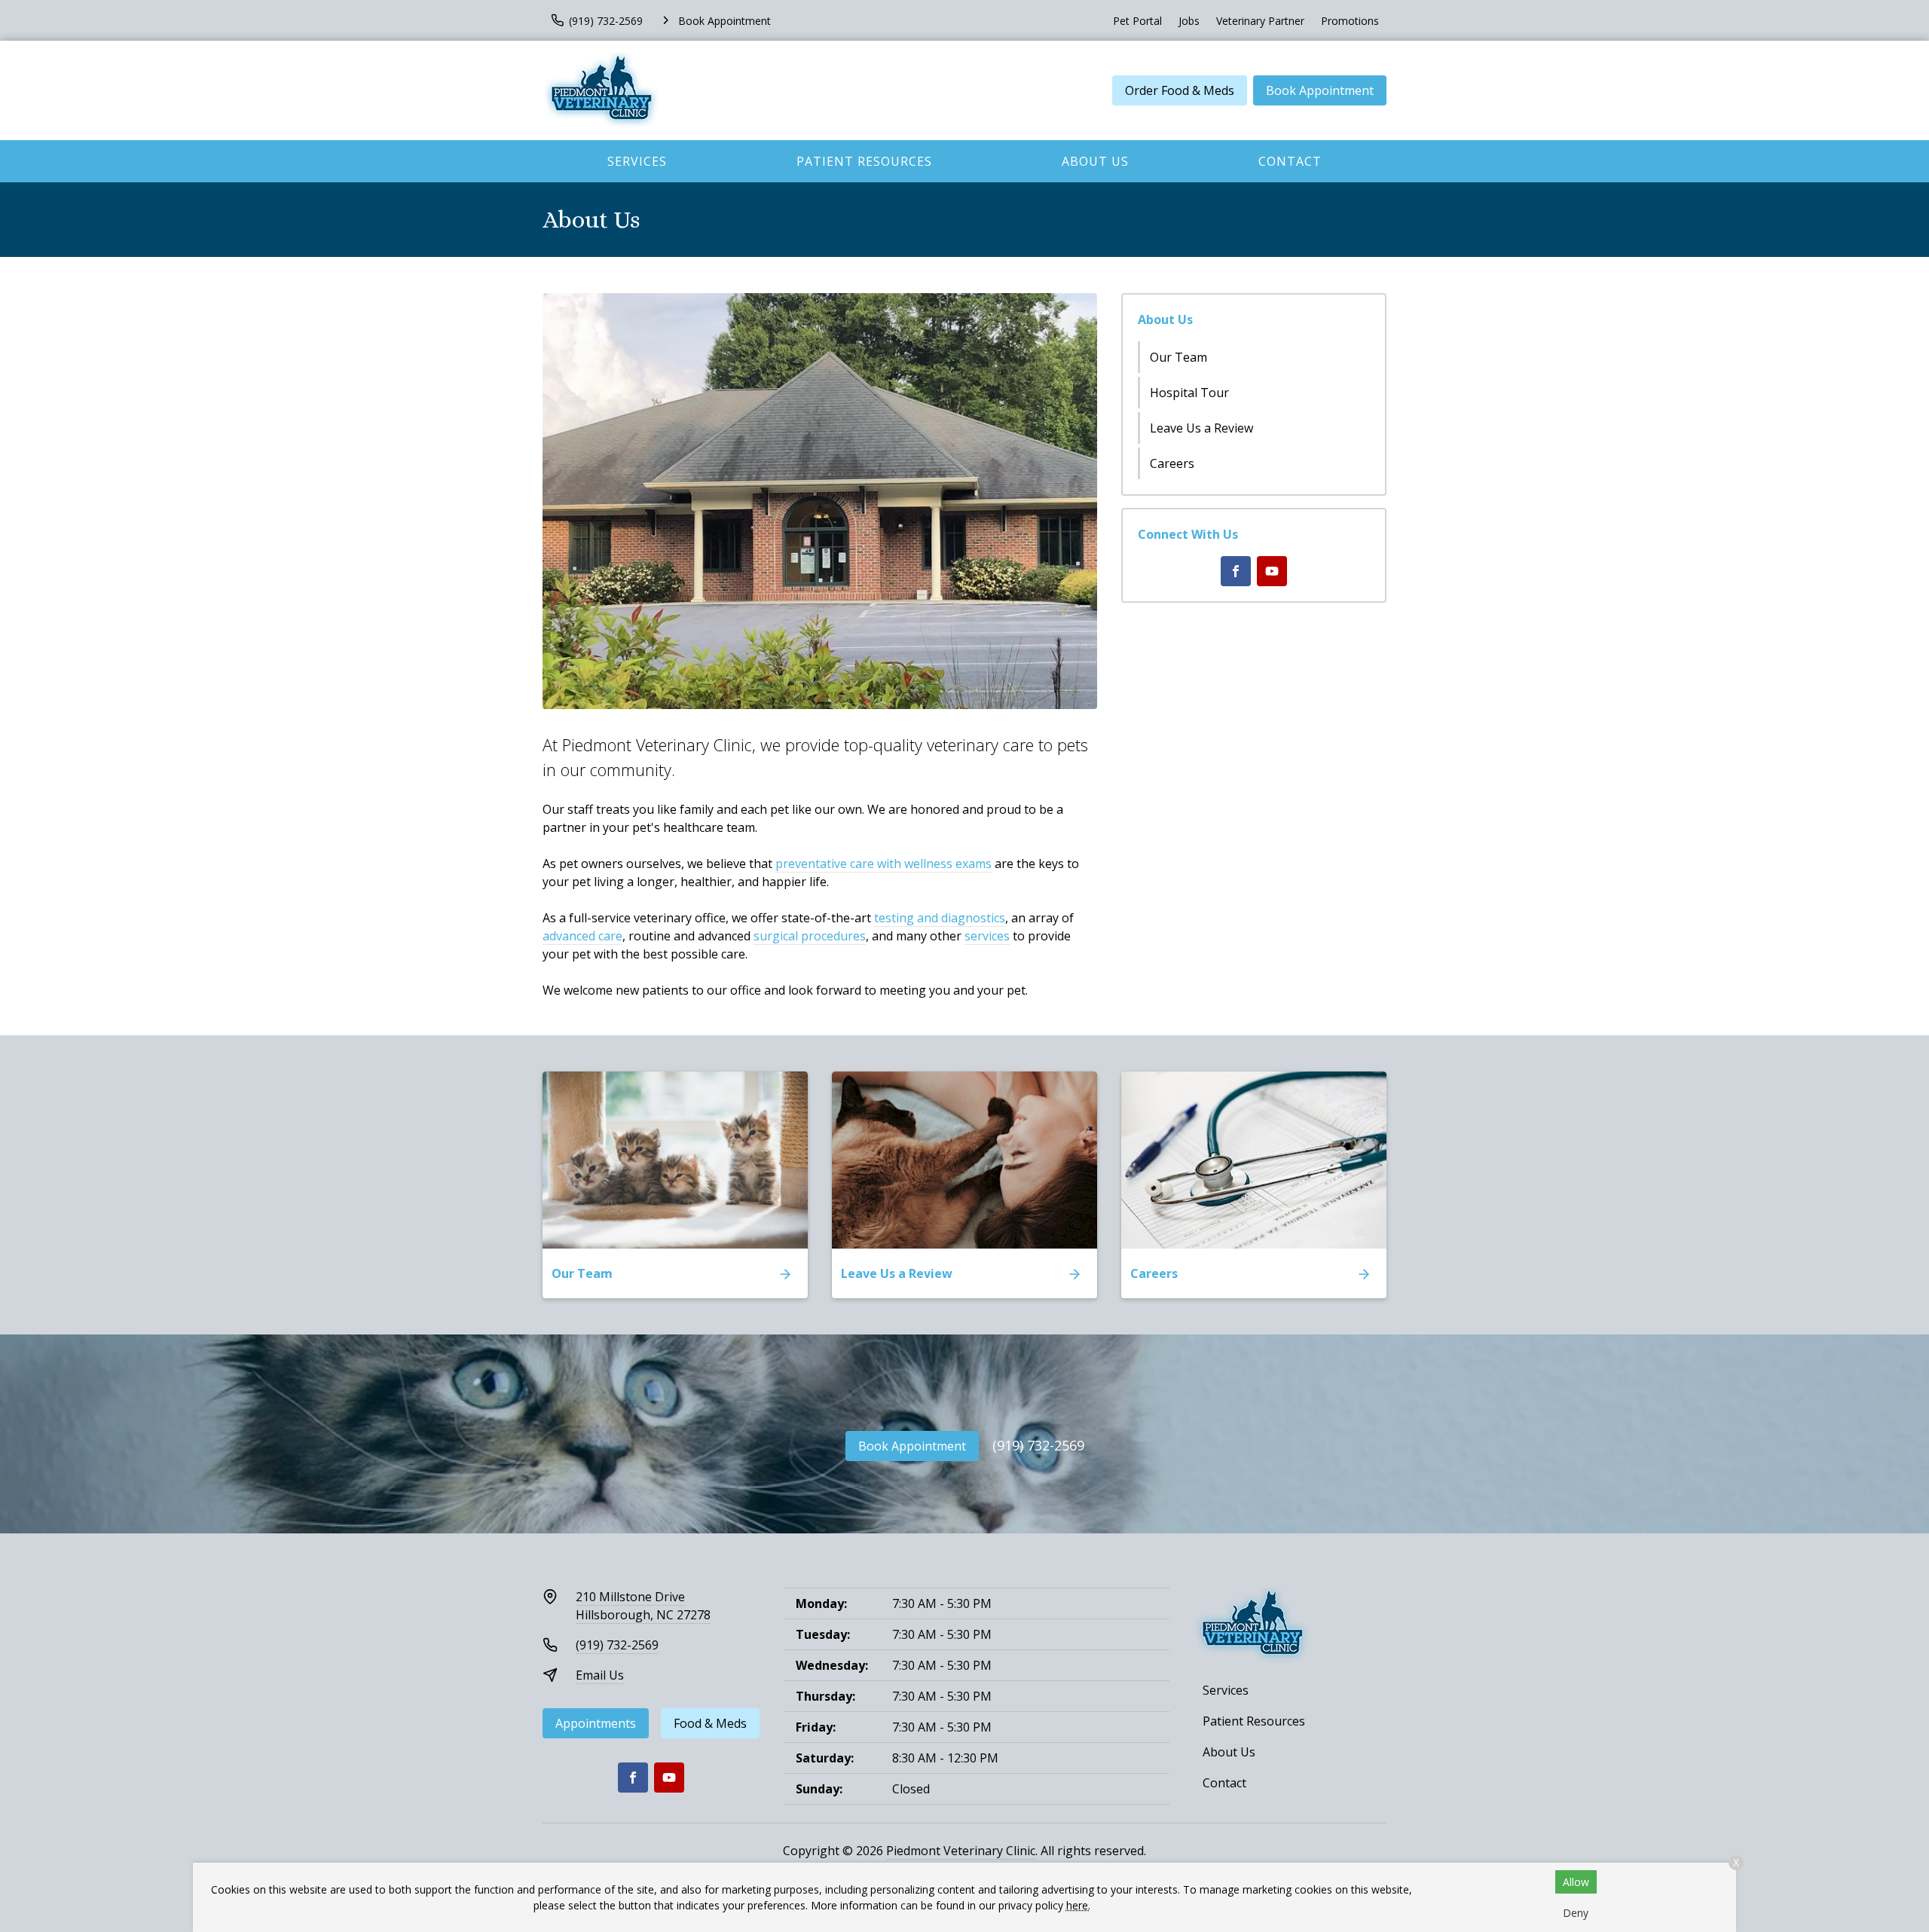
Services (637, 161)
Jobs (1189, 21)
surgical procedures (810, 936)
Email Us (600, 1675)
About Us (1095, 161)
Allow (1576, 1882)
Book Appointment (1320, 90)
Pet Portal (1137, 21)
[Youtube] (1272, 571)
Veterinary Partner (1260, 21)
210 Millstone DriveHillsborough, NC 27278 (643, 1606)
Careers (1172, 463)
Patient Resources (864, 161)
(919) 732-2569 (1038, 1445)
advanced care (582, 936)
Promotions (1350, 21)
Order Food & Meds (1180, 90)
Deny (1576, 1913)
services (987, 936)
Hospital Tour (1189, 393)
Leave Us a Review (1201, 428)
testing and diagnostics (940, 918)
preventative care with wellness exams (883, 864)
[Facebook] (1236, 571)
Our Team (1178, 357)
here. (1078, 1905)
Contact (1290, 161)
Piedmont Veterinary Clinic (961, 1851)
